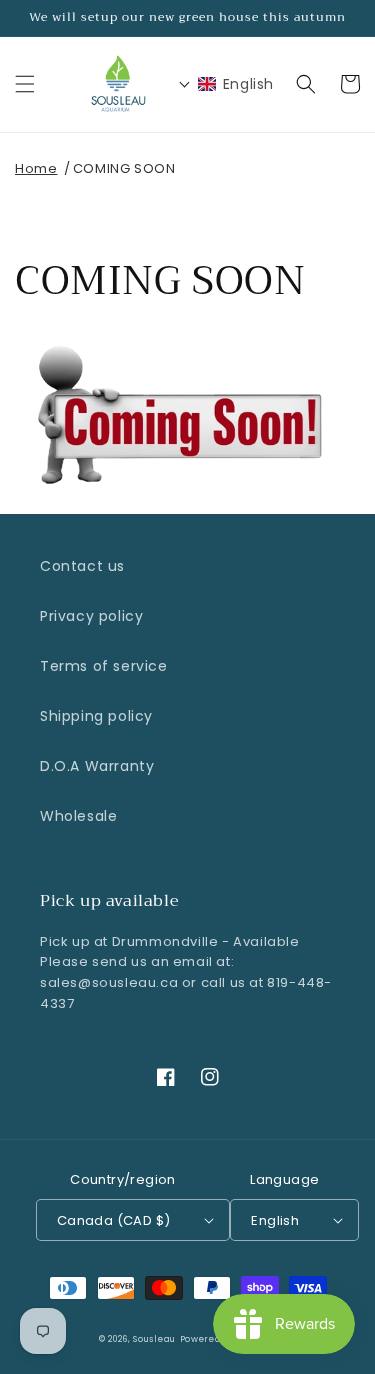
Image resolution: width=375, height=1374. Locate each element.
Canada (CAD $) (114, 1220)
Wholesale (78, 816)
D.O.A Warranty (97, 766)
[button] (25, 84)
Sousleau (154, 1339)
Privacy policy (91, 616)
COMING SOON (124, 168)
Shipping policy (96, 716)
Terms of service (104, 666)
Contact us (82, 566)
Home (36, 168)
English (275, 1220)
